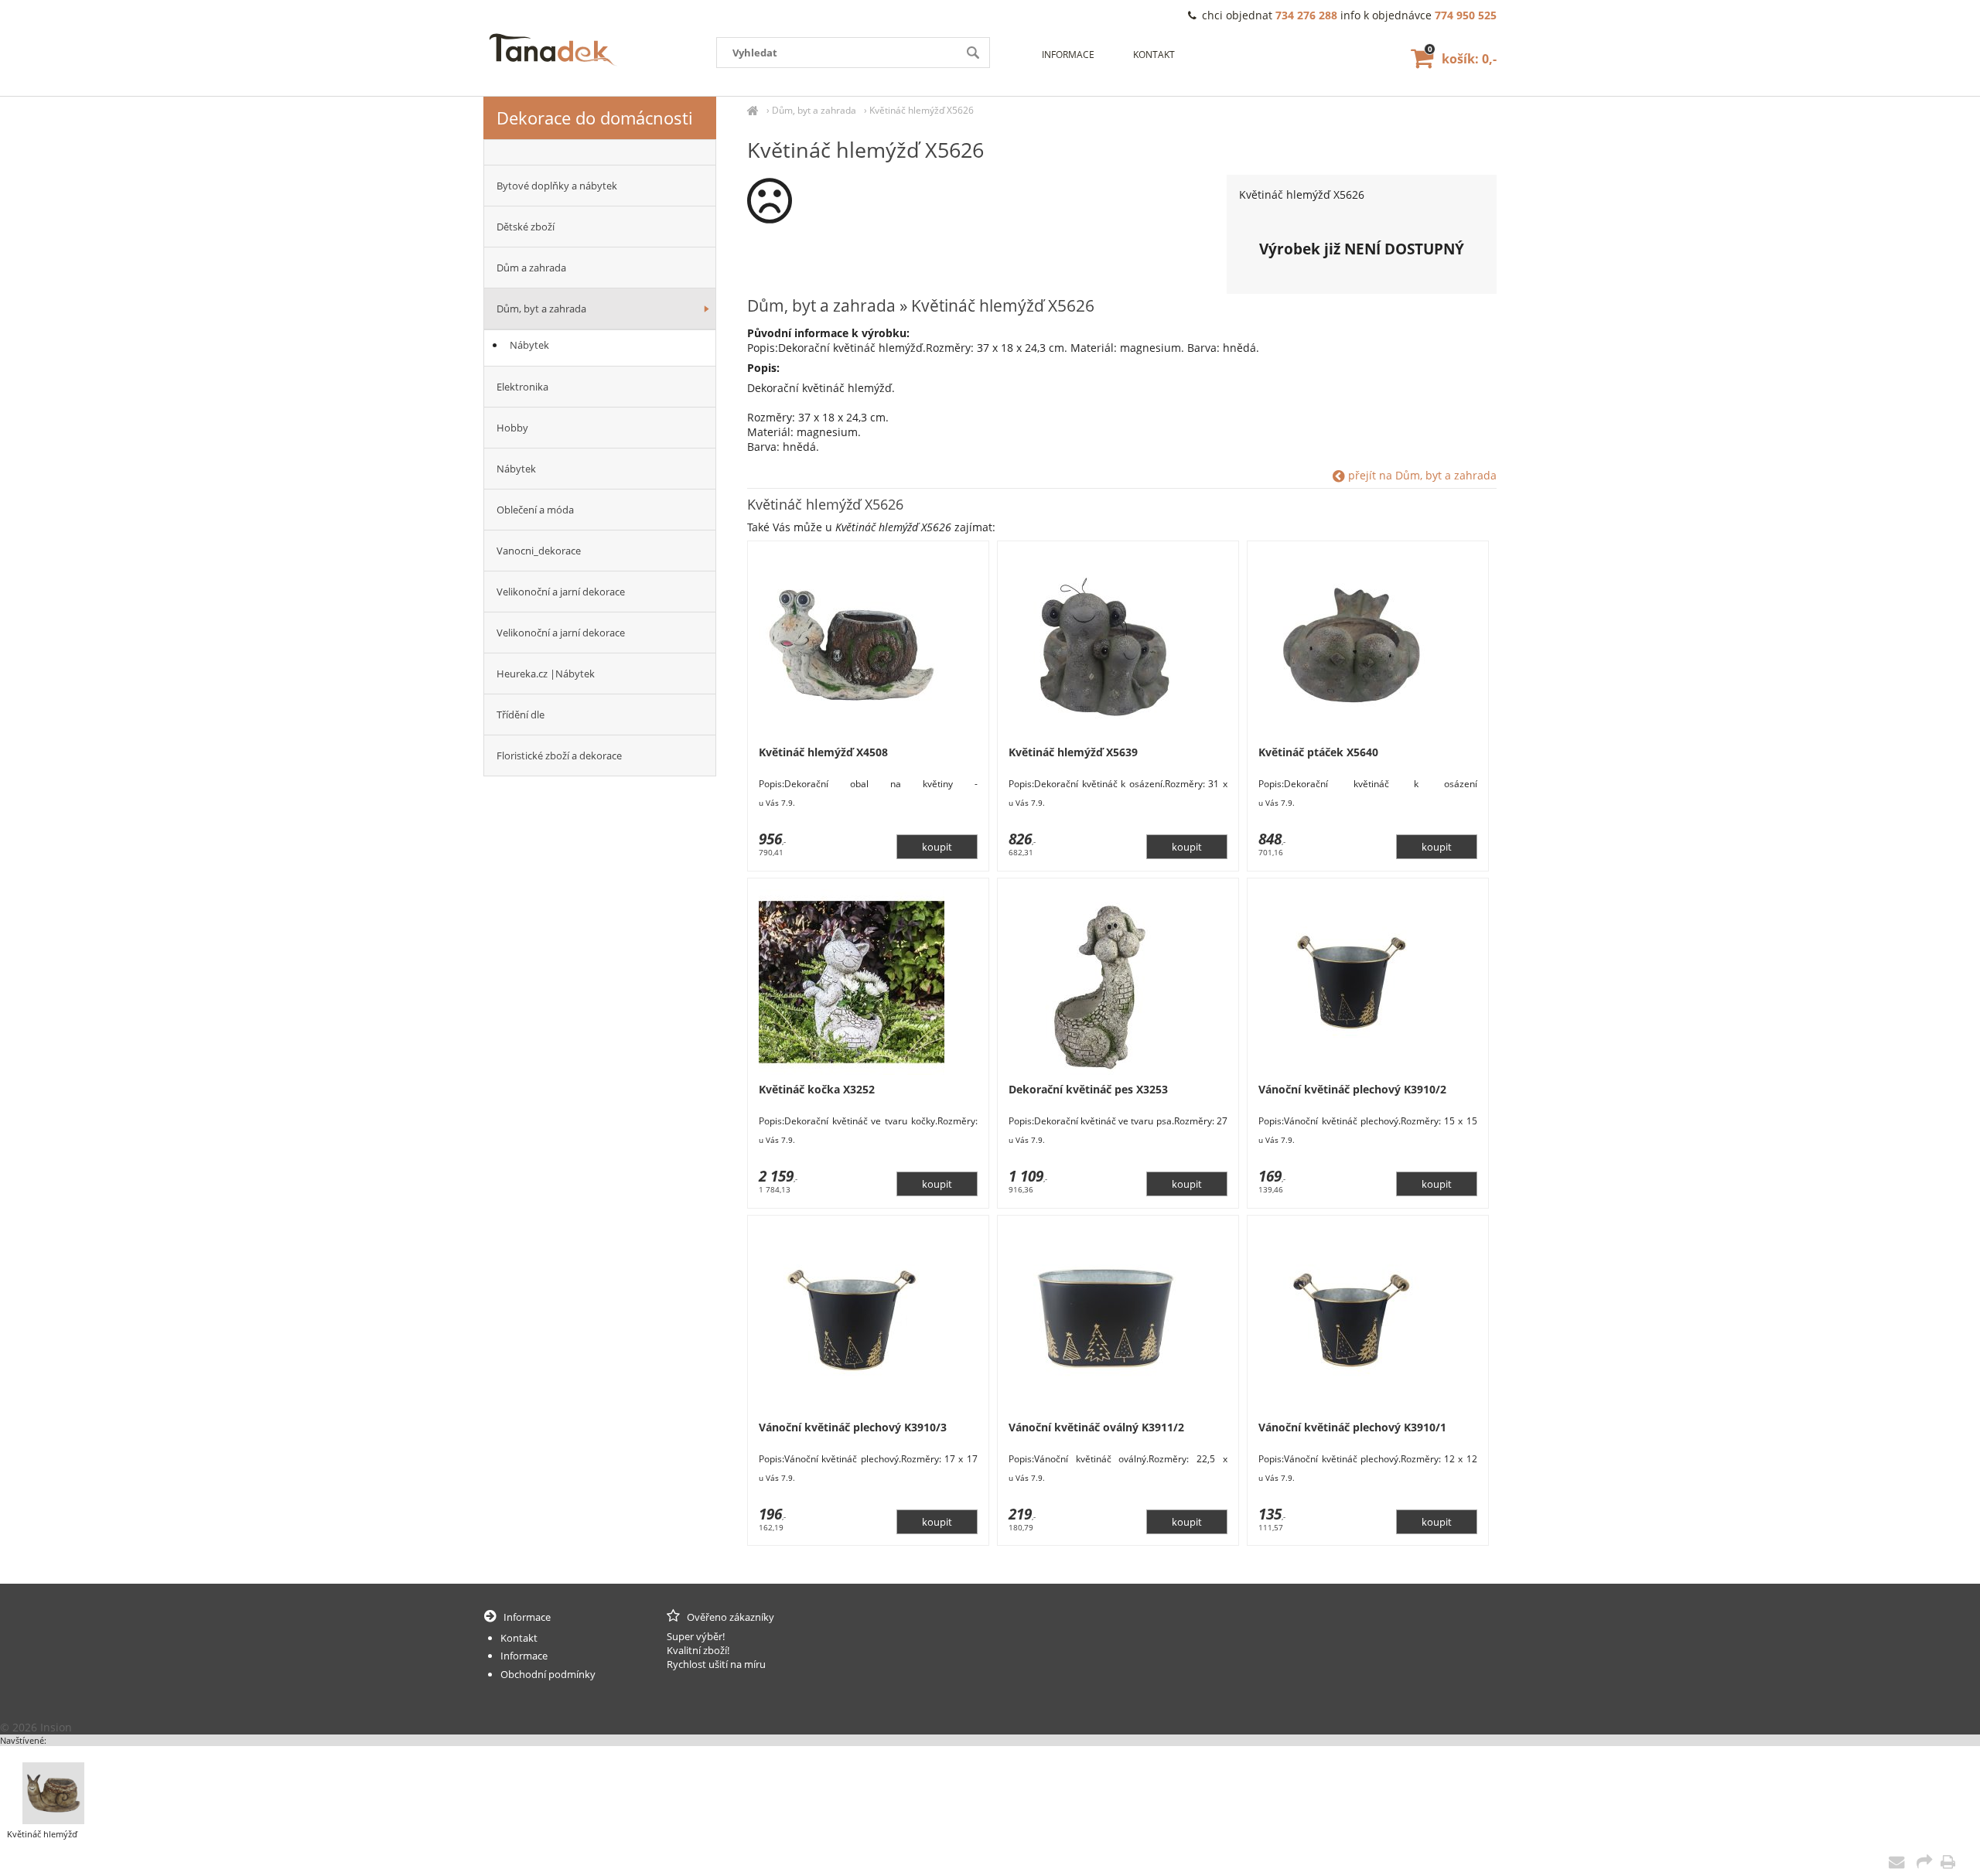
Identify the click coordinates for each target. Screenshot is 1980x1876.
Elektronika (522, 387)
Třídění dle (521, 715)
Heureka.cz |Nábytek (546, 674)
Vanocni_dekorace (539, 551)
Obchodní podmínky (548, 1674)
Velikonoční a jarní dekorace (561, 592)
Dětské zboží (526, 227)
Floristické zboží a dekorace (559, 756)
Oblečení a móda (535, 510)
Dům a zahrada (531, 268)
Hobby (512, 428)
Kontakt (1154, 55)
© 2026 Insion (36, 1727)
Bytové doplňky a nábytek (557, 186)
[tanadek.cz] (753, 110)
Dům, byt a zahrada (814, 110)
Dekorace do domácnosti (595, 118)
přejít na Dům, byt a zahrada (1421, 475)
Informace (1068, 55)
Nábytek (529, 345)
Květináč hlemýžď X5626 (922, 110)
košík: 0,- (1462, 59)
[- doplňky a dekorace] (600, 152)
